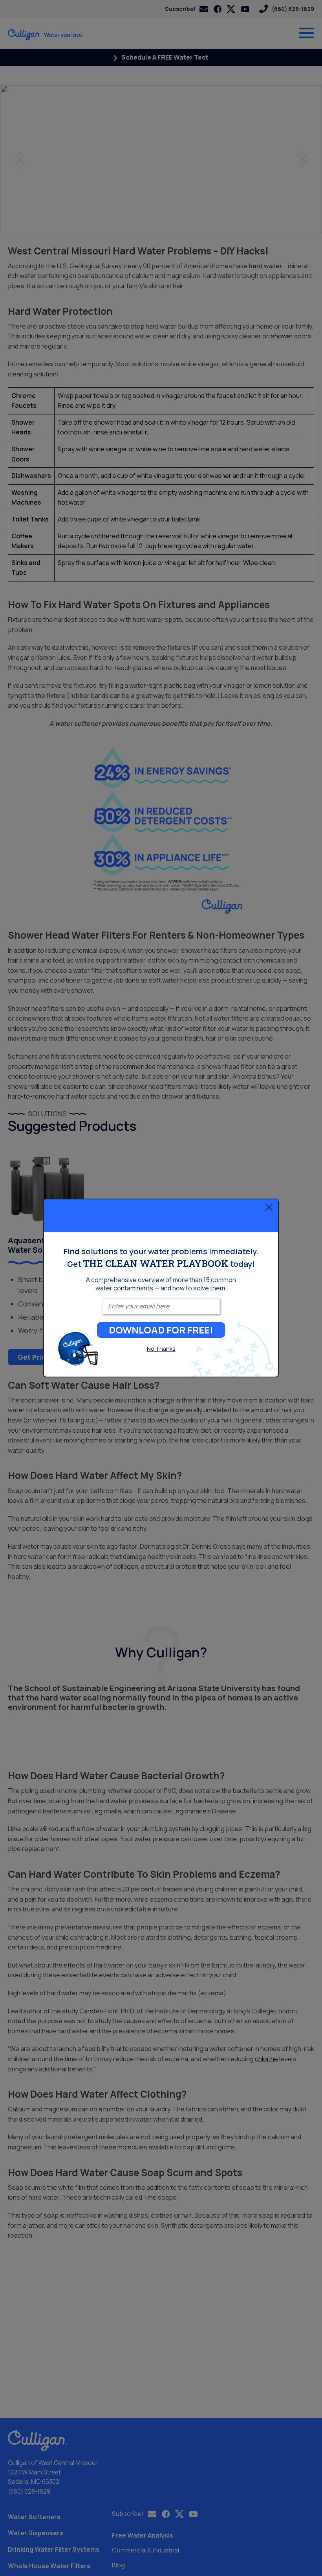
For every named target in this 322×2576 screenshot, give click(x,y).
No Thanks (161, 1349)
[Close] (269, 1207)
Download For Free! (161, 1330)
